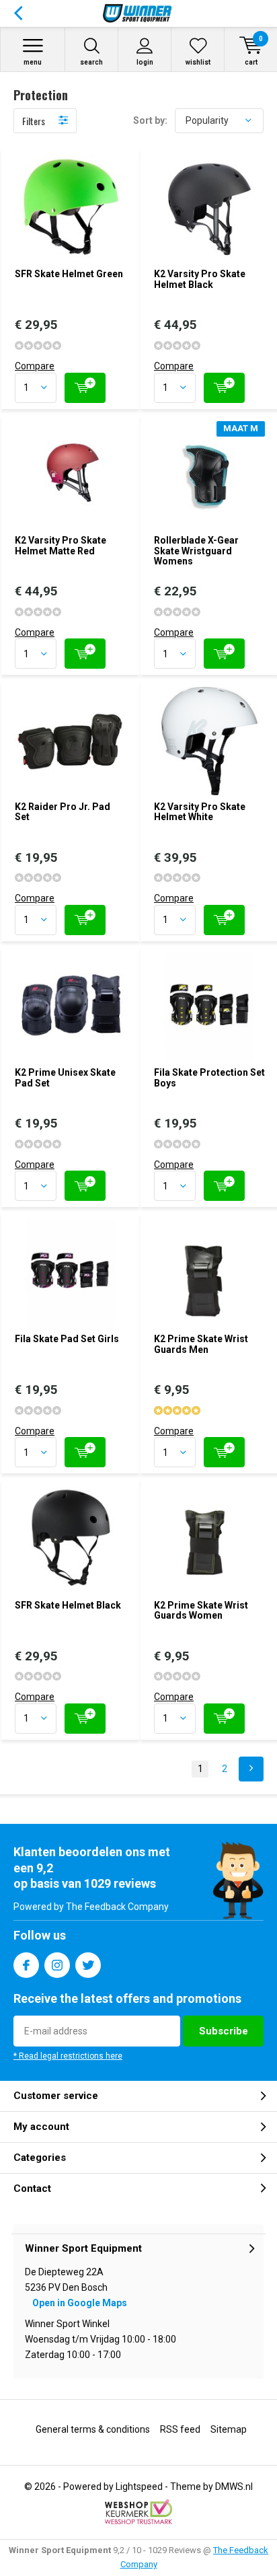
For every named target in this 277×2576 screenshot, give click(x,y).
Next (251, 1769)
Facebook (26, 1965)
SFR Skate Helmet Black (68, 1605)
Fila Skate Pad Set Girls (67, 1339)
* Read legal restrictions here (68, 2056)
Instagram (57, 1965)
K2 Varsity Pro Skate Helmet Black (200, 279)
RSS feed (180, 2429)
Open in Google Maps (80, 2303)
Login (145, 62)
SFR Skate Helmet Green (69, 274)
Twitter (88, 1965)
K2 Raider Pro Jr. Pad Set (63, 812)
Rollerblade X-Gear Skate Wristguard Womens (196, 551)
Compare (35, 366)
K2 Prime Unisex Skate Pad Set (65, 1078)
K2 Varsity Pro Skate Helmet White (200, 812)
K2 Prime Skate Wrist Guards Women (201, 1611)
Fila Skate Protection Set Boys (209, 1078)
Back (18, 13)
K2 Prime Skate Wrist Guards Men (201, 1344)
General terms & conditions (93, 2429)
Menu (33, 62)
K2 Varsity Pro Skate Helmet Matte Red (61, 546)
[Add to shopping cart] (85, 388)
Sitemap (229, 2429)
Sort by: (150, 120)
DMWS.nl (234, 2487)
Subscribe (224, 2031)
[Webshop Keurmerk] (138, 2512)
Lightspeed (139, 2487)
